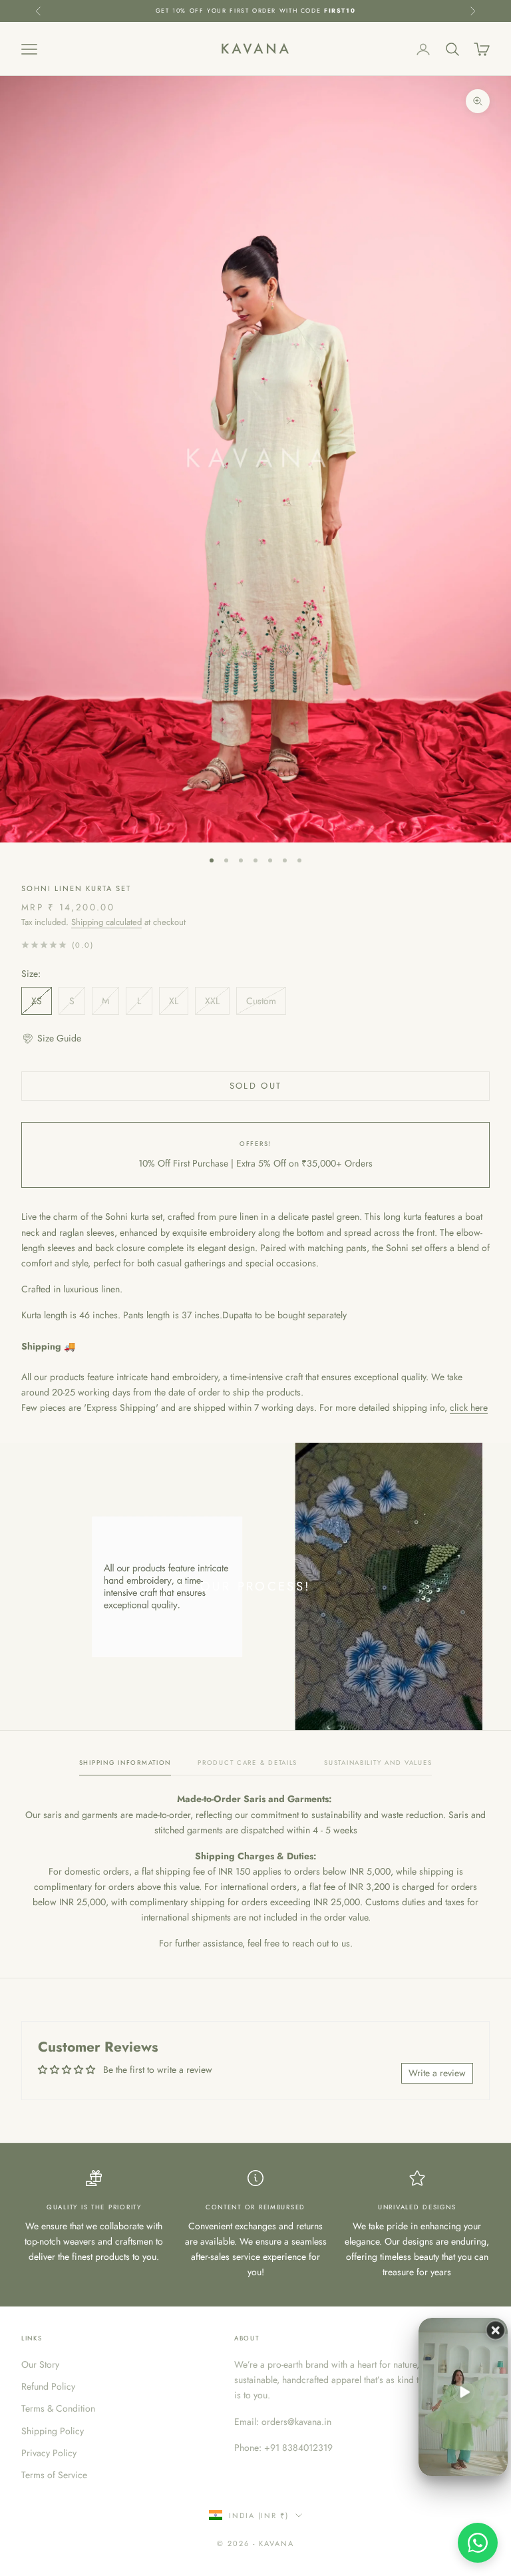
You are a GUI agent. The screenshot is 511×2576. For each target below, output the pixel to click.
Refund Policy (48, 2386)
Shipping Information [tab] (125, 1763)
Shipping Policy (53, 2431)
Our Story (40, 2364)
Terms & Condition (58, 2408)
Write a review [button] (437, 2073)
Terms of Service (54, 2475)
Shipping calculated (106, 922)
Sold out (256, 1086)
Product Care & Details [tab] (248, 1763)
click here (469, 1407)
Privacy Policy (49, 2453)
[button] (51, 1038)
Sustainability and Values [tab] (378, 1763)
